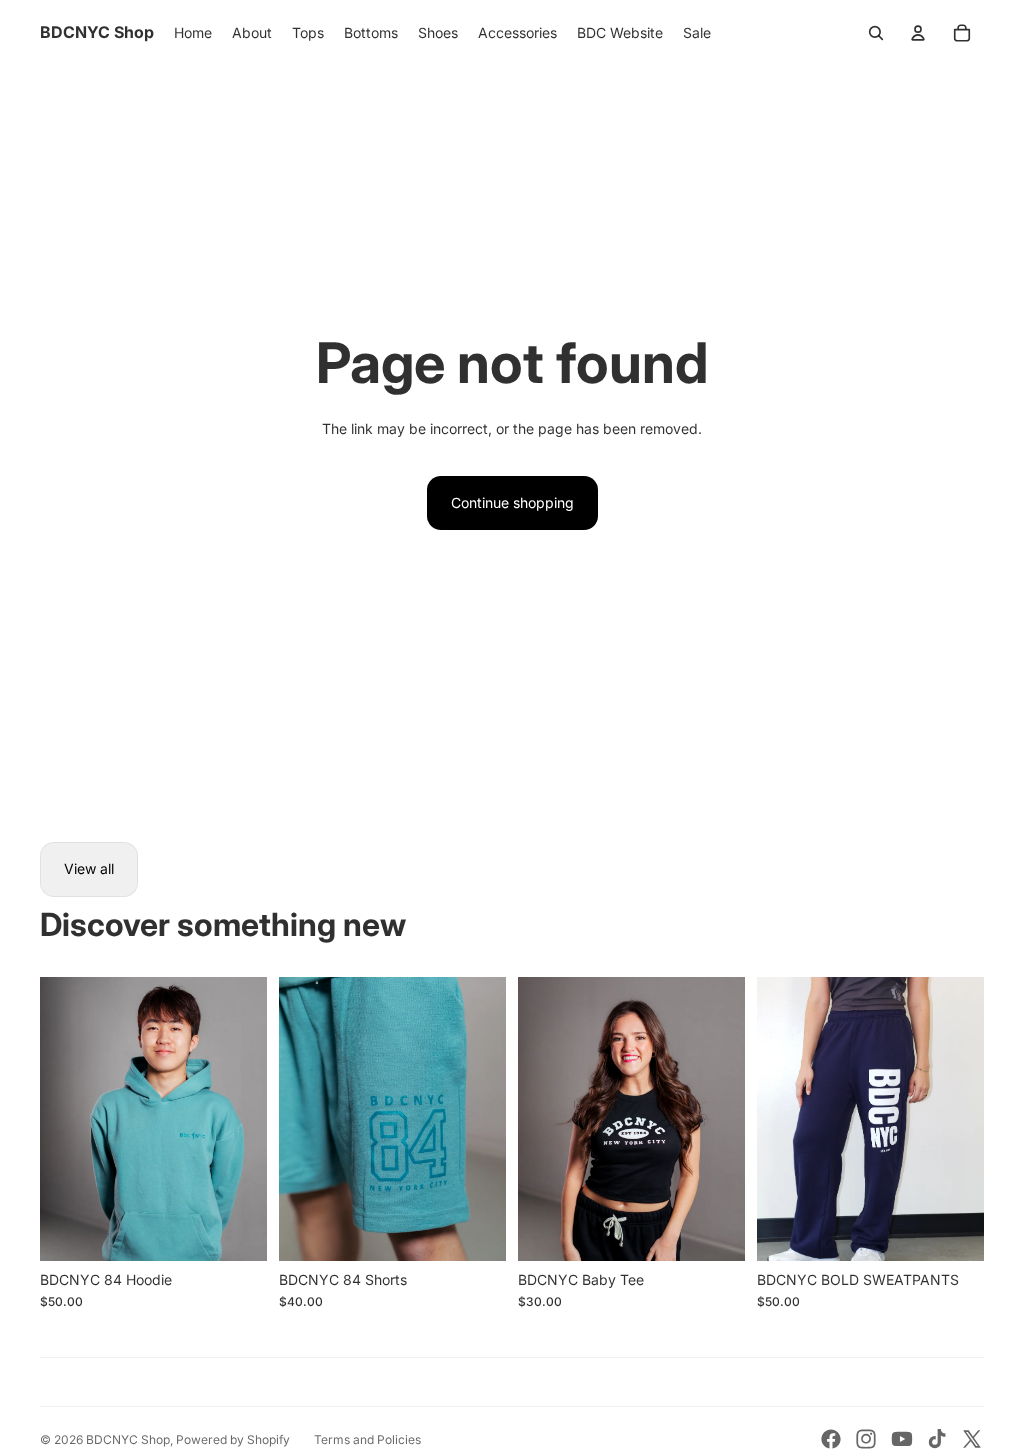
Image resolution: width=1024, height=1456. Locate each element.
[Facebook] (831, 1439)
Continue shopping (512, 502)
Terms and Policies (367, 1439)
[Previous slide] (55, 1119)
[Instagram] (866, 1439)
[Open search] (876, 33)
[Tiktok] (937, 1439)
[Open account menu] (918, 33)
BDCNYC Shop (128, 1439)
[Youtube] (902, 1439)
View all (89, 868)
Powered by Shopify (233, 1439)
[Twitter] (972, 1439)
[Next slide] (251, 1119)
